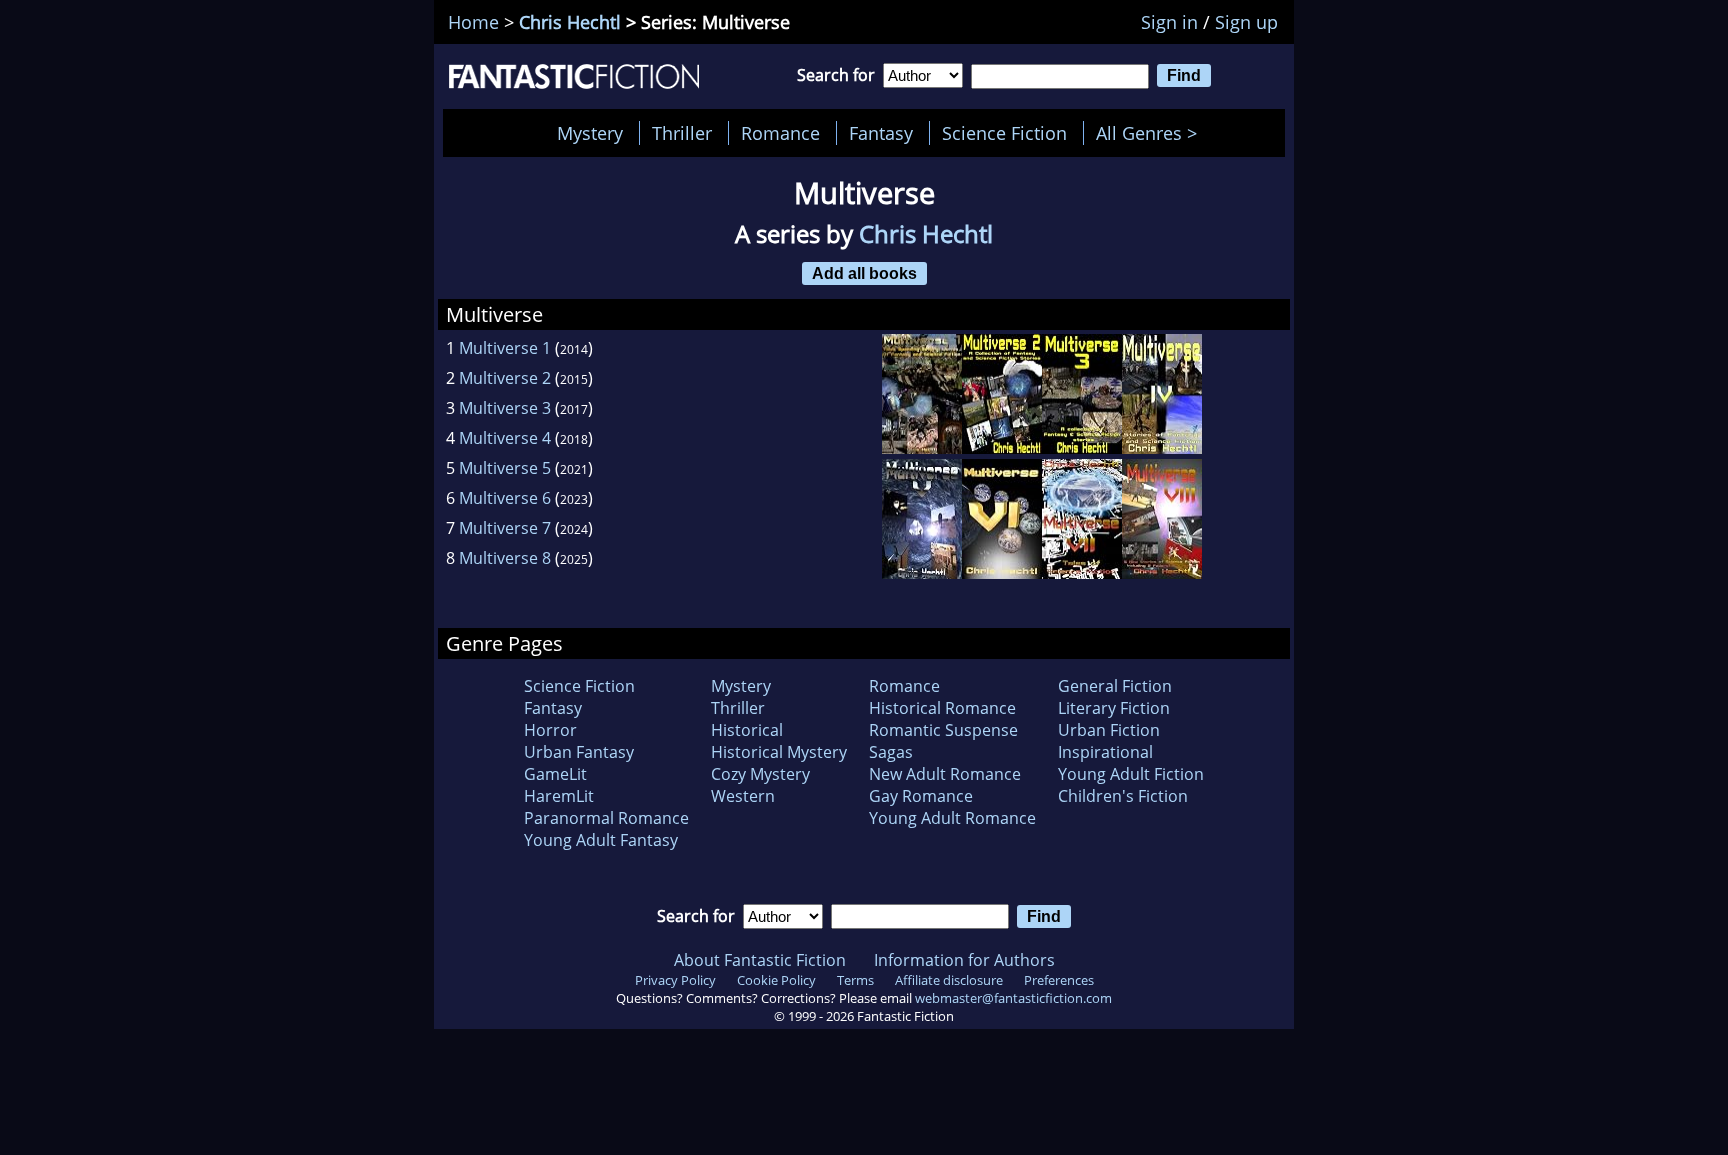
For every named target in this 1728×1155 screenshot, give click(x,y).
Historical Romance (942, 708)
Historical (747, 730)
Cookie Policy (776, 980)
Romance (780, 133)
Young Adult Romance (952, 818)
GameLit (555, 774)
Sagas (891, 752)
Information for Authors (964, 960)
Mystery (590, 133)
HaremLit (559, 796)
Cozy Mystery (760, 774)
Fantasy (881, 133)
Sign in (1169, 22)
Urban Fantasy (579, 752)
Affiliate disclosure (949, 980)
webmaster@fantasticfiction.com (1013, 998)
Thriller (682, 133)
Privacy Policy (675, 980)
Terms (855, 980)
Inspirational (1105, 752)
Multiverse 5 (505, 468)
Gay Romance (921, 796)
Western (743, 796)
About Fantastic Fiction (760, 960)
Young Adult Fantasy (601, 840)
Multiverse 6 (505, 498)
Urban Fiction (1109, 730)
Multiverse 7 (505, 528)
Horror (550, 730)
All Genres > (1151, 133)
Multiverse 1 (505, 348)
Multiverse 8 (505, 558)
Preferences (1059, 980)
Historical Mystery (779, 752)
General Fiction (1115, 686)
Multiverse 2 (505, 378)
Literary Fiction (1114, 708)
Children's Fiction (1123, 796)
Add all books (864, 273)
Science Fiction (1004, 133)
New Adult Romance (945, 774)
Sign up (1246, 22)
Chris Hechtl (570, 22)
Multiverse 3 (505, 408)
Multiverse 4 (505, 438)
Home (473, 22)
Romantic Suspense (943, 730)
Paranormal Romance (606, 818)
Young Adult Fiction (1131, 774)
